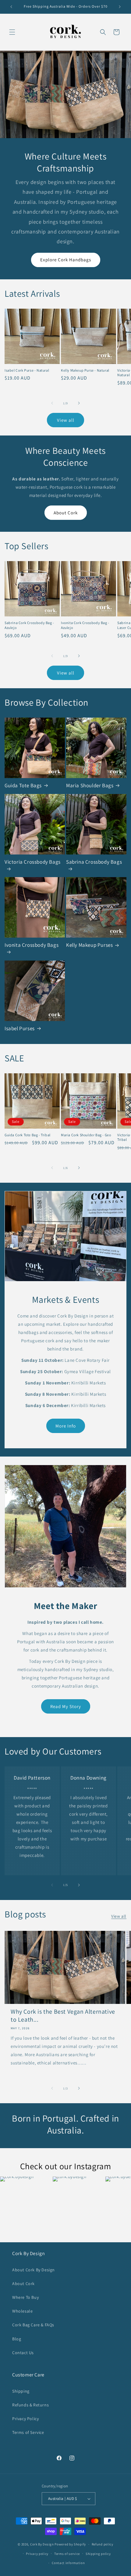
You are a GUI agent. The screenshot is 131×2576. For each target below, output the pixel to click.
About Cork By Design (34, 2270)
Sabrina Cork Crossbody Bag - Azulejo (29, 625)
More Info (66, 1426)
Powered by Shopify (70, 2544)
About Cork (66, 513)
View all (66, 420)
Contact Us (23, 2353)
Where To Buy (25, 2297)
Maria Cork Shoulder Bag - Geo (86, 1135)
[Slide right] (79, 403)
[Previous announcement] (11, 7)
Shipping (21, 2391)
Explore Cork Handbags (66, 260)
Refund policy (103, 2544)
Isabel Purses (20, 1028)
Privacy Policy (25, 2419)
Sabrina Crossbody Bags (94, 862)
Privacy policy (37, 2554)
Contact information (68, 2563)
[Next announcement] (120, 7)
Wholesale (22, 2311)
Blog (17, 2339)
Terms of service (67, 2554)
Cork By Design (42, 2544)
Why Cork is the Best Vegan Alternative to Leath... (63, 2016)
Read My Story (66, 1706)
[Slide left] (52, 403)
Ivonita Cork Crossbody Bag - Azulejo (85, 625)
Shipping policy (98, 2554)
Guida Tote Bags (23, 785)
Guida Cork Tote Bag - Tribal (28, 1135)
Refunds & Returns (30, 2405)
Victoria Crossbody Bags (33, 862)
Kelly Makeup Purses (89, 945)
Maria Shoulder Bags (90, 785)
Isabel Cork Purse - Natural (27, 370)
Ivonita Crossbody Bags (32, 945)
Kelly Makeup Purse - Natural (85, 370)
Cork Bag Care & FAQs (33, 2325)
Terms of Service (28, 2432)
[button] (12, 32)
